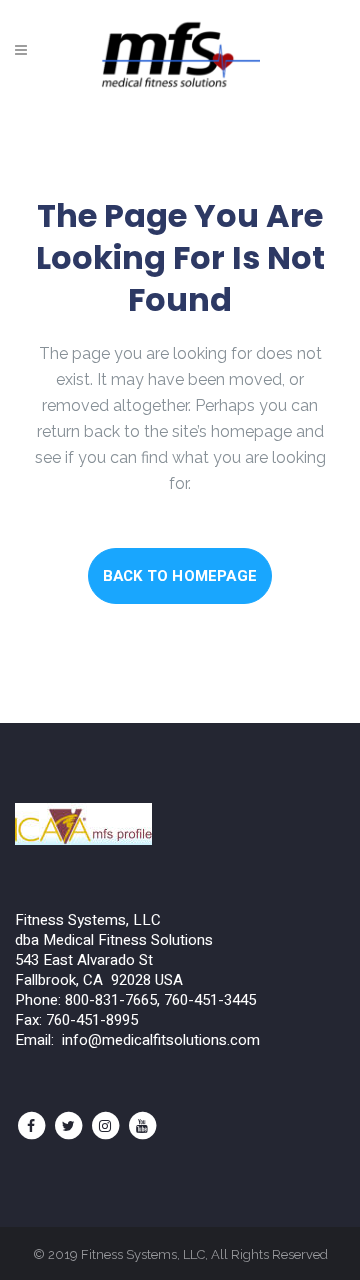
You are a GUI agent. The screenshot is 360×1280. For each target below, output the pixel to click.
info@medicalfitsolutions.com (161, 1040)
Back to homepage (180, 576)
